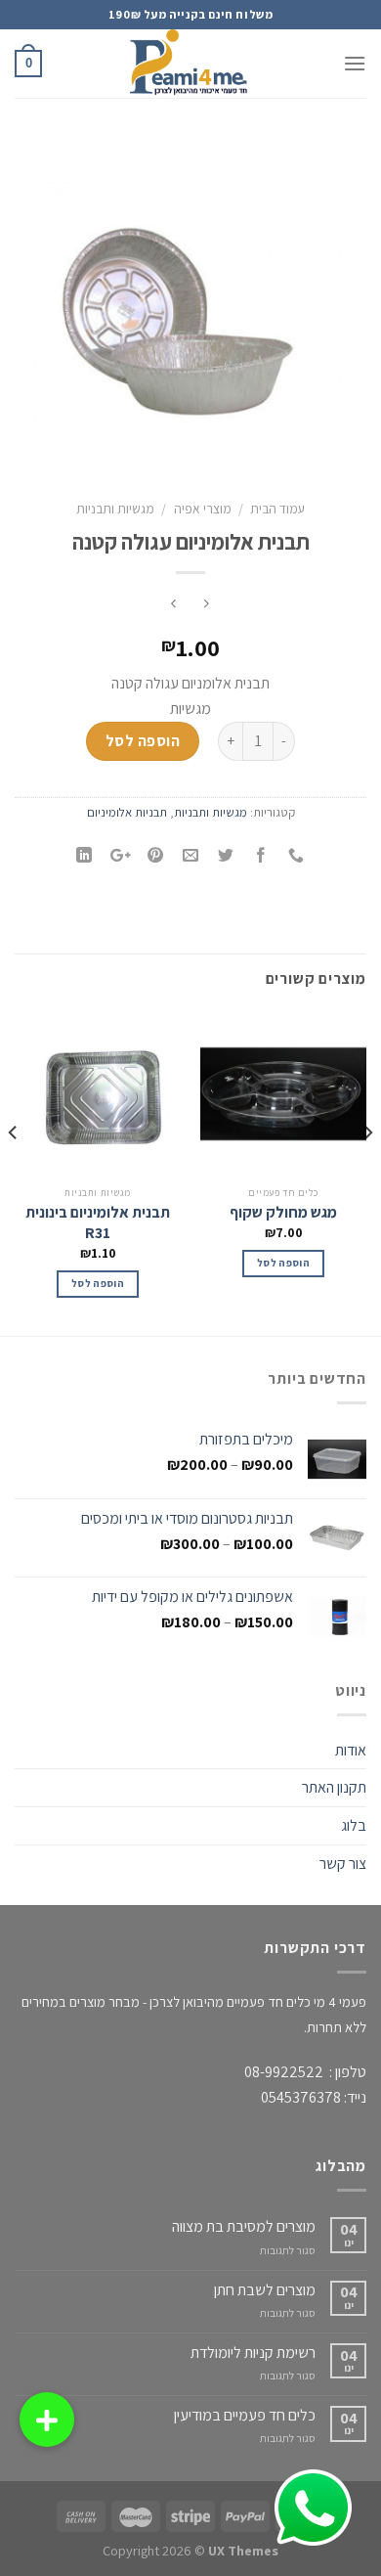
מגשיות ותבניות (115, 509)
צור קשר (343, 1864)
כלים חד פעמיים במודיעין (245, 2415)
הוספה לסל (143, 741)
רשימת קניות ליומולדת (253, 2353)
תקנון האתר (334, 1787)
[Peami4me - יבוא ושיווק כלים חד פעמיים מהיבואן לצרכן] (190, 64)
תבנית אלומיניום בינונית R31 (98, 1223)
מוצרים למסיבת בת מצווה (244, 2226)
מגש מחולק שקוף (283, 1213)
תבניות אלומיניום (127, 812)
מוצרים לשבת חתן (265, 2290)
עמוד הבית (277, 509)
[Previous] (367, 1171)
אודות (351, 1750)
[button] (47, 2420)
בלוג (354, 1825)
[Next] (14, 1171)
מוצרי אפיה (203, 509)
